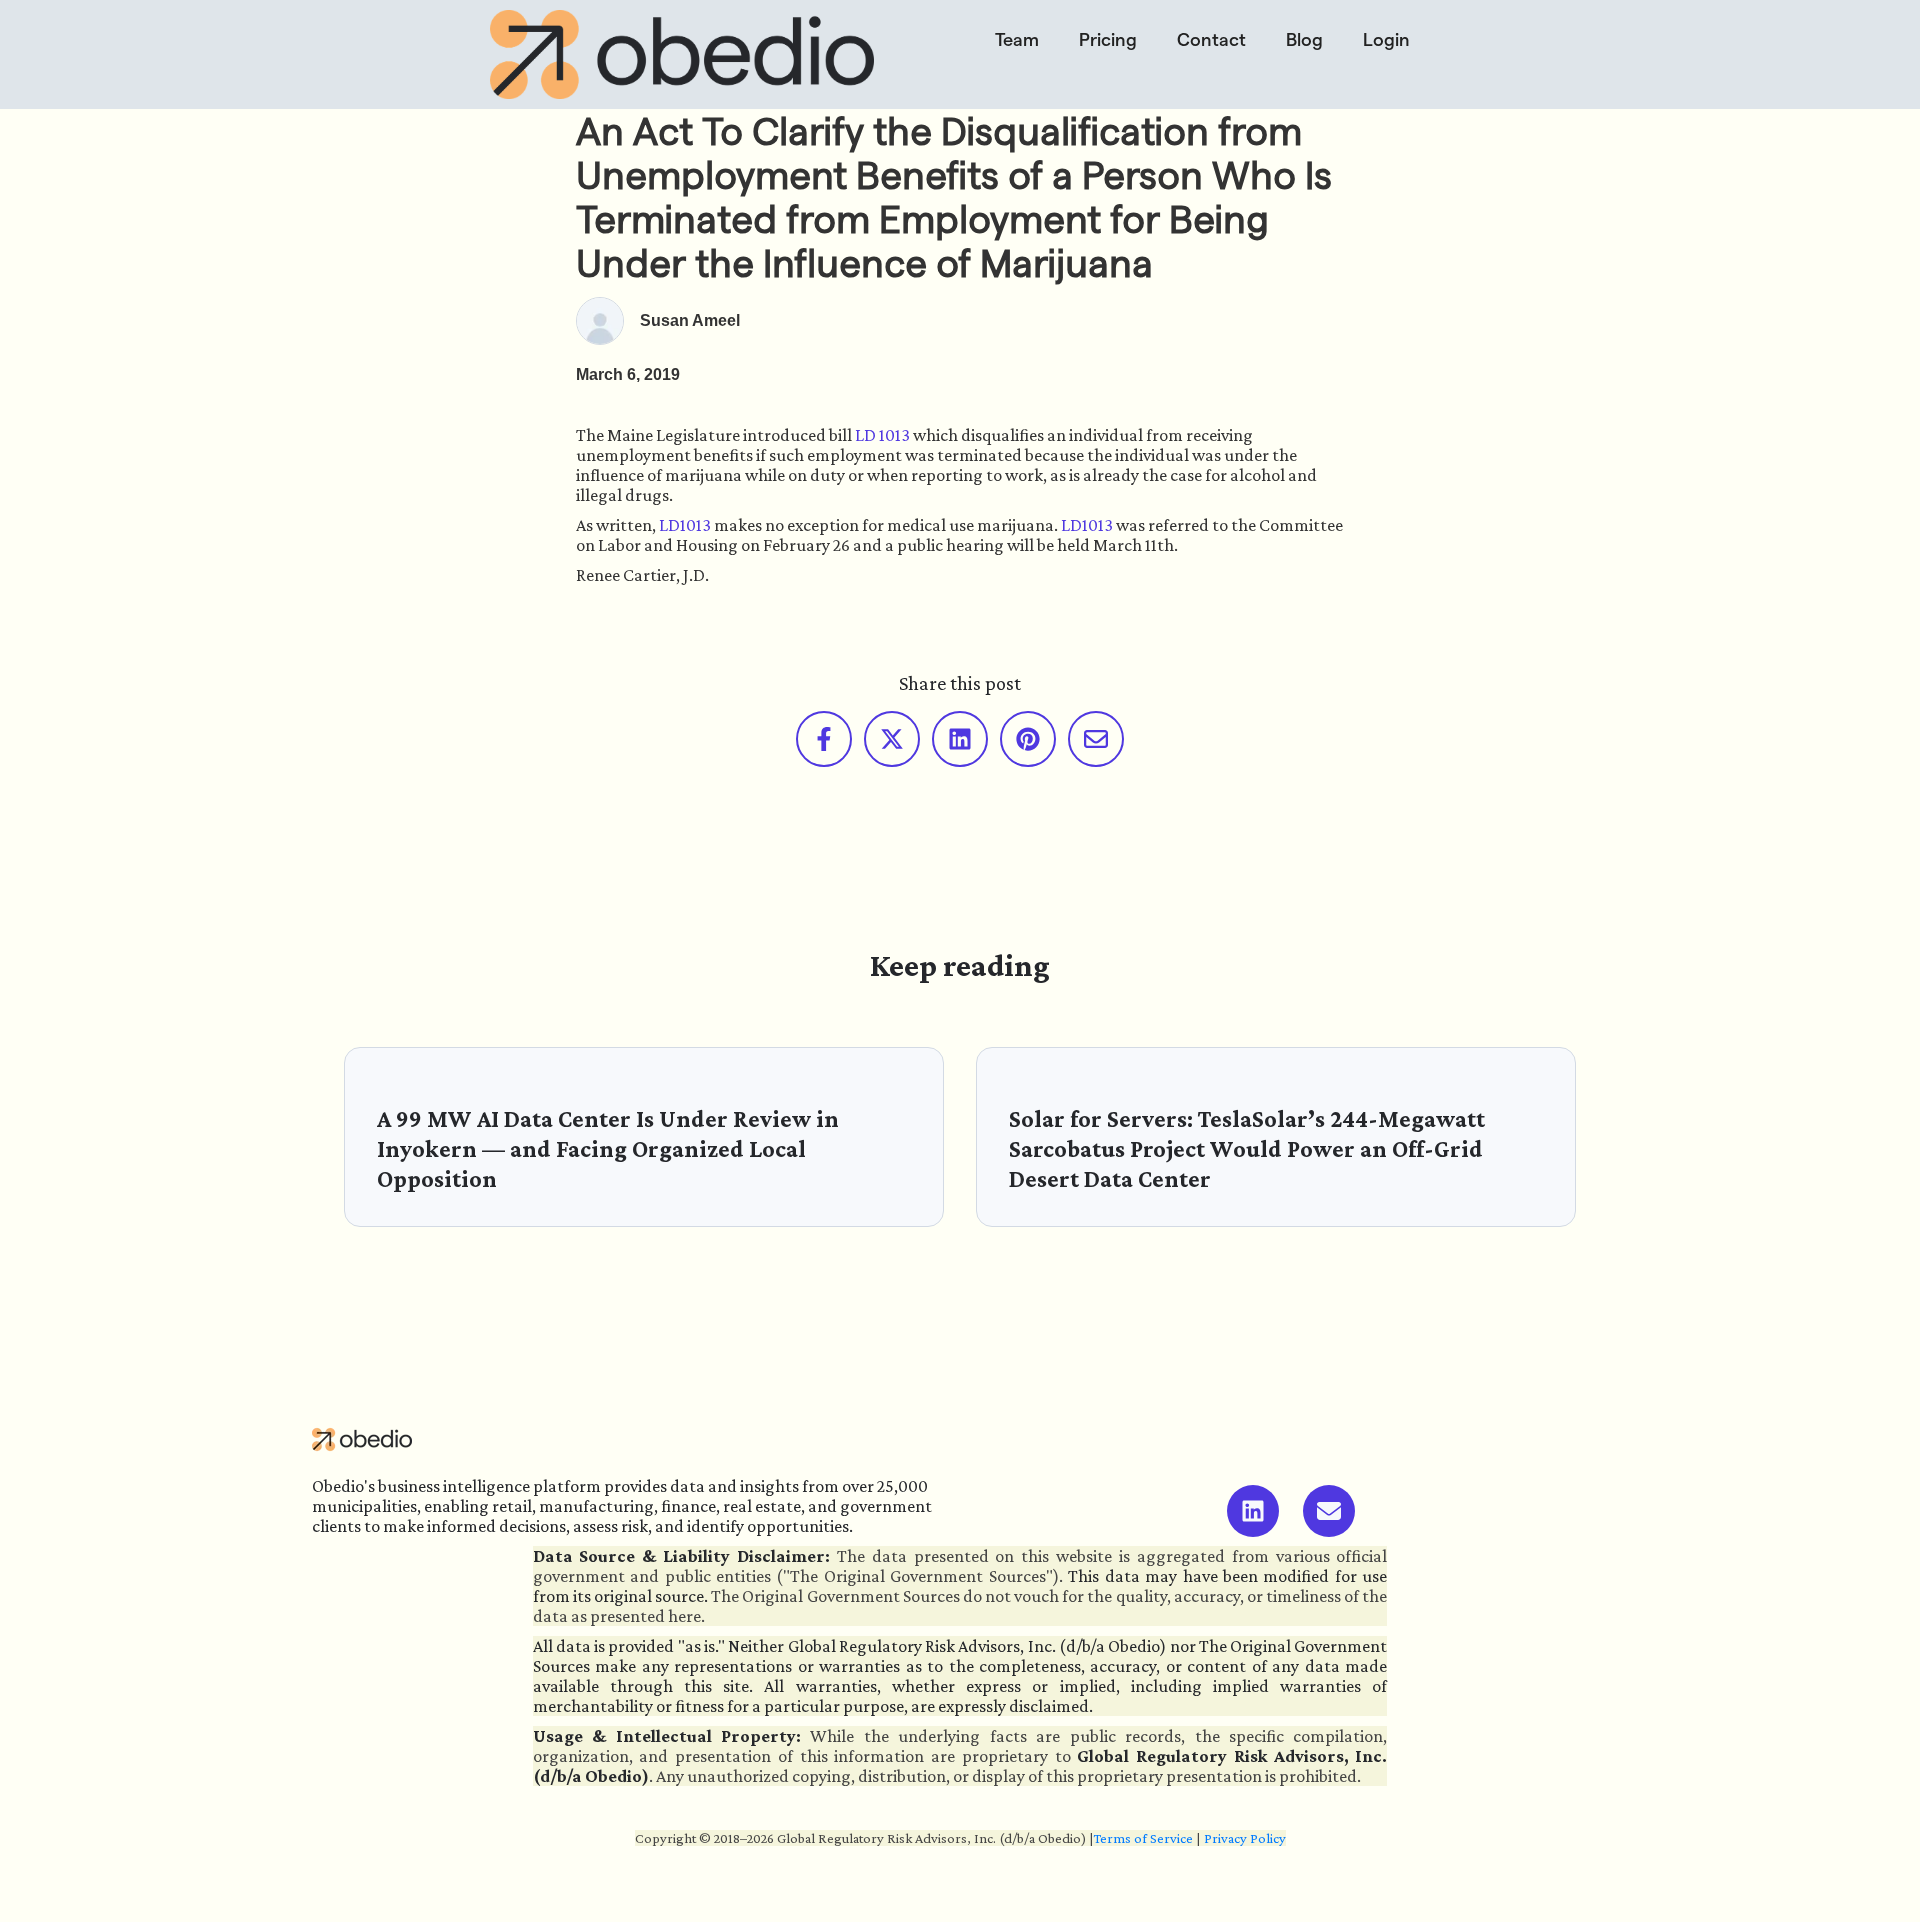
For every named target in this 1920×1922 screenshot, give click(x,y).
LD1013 (685, 525)
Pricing (1108, 39)
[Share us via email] (1096, 739)
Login (1386, 39)
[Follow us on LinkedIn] (1253, 1511)
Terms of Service (1143, 1838)
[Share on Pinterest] (1028, 739)
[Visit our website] (1329, 1511)
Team (1017, 39)
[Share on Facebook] (824, 739)
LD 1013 (882, 435)
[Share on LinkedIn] (960, 739)
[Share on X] (892, 739)
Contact (1211, 39)
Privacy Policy (1245, 1838)
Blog (1304, 39)
